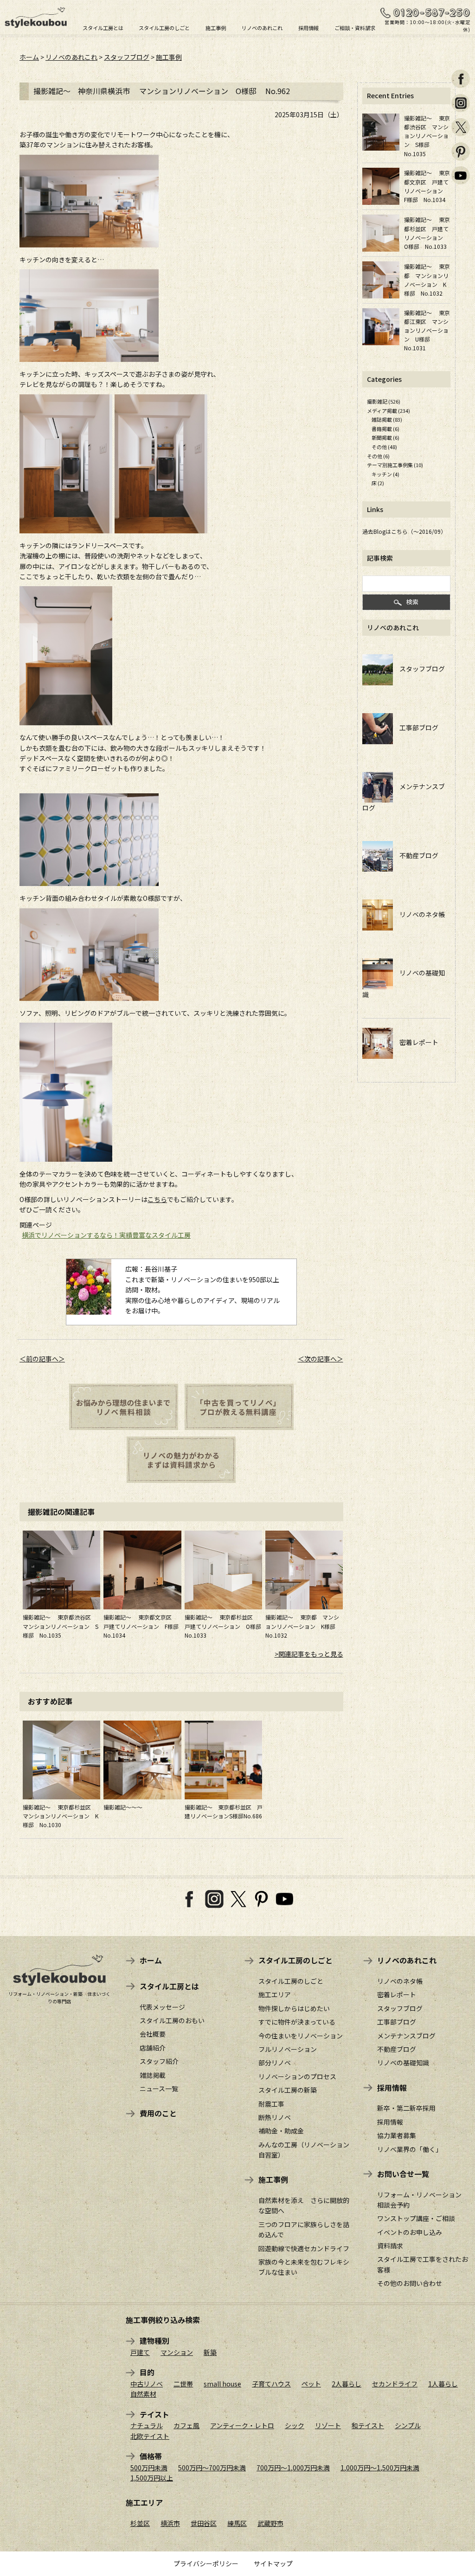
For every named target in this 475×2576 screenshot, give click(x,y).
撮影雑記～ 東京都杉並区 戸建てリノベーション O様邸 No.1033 (226, 1626)
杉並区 (140, 2523)
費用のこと (158, 2113)
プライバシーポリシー (206, 2563)
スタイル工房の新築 (288, 2090)
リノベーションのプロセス (297, 2076)
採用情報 (308, 27)
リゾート (328, 2425)
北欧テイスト (150, 2436)
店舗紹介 (153, 2048)
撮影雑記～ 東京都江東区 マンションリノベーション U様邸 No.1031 (427, 330)
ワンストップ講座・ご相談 (416, 2218)
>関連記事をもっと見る (309, 1654)
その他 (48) (384, 447)
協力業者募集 (397, 2135)
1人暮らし (443, 2384)
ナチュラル (147, 2425)
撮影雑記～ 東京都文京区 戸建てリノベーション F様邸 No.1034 (144, 1626)
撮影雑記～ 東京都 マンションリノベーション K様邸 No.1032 (303, 1626)
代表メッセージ (162, 2007)
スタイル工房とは (103, 27)
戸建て (140, 2352)
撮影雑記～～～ (123, 1807)
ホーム (29, 57)
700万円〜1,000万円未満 (293, 2468)
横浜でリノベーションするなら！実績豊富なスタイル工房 (106, 1235)
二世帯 (183, 2384)
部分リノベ (275, 2063)
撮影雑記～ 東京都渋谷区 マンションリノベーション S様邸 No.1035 (61, 1626)
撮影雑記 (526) (384, 401)
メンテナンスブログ (406, 2036)
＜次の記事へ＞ (321, 1359)
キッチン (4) (385, 474)
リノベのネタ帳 (419, 914)
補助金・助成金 (281, 2131)
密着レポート (416, 1042)
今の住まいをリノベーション (301, 2036)
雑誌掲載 (153, 2075)
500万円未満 (149, 2468)
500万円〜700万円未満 (212, 2468)
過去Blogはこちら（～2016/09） (404, 531)
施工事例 (216, 27)
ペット (311, 2384)
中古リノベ (147, 2384)
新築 (210, 2352)
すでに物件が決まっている (297, 2022)
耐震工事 (271, 2104)
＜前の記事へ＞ (42, 1359)
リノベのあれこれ (262, 27)
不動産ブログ (416, 855)
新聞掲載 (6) (385, 437)
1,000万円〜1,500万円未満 (380, 2468)
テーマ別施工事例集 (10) (395, 465)
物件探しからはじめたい (294, 2008)
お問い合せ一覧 (403, 2174)
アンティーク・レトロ (242, 2425)
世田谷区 (204, 2523)
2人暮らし (347, 2384)
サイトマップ (273, 2563)
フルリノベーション (288, 2049)
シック (295, 2425)
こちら (157, 1199)
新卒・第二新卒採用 (406, 2108)
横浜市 (170, 2523)
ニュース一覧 (159, 2089)
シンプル (408, 2425)
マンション (177, 2352)
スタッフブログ (127, 57)
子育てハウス (271, 2384)
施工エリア (275, 1994)
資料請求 (390, 2246)
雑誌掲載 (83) (387, 419)
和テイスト (368, 2425)
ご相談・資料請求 (355, 27)
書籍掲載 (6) (385, 429)
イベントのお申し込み (410, 2232)
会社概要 (153, 2034)
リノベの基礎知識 (403, 2063)
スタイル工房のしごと (164, 27)
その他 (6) (378, 456)
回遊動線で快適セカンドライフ (304, 2248)
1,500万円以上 (152, 2478)
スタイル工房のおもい (172, 2020)
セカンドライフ (395, 2384)
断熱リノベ (275, 2117)
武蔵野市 (270, 2523)
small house (222, 2384)
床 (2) (378, 483)
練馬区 (237, 2523)
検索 (412, 602)
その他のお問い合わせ (410, 2283)
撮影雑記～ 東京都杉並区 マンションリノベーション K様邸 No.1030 (61, 1816)
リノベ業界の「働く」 (410, 2149)
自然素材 (143, 2394)
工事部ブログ (416, 728)
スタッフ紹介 (159, 2061)
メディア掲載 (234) (388, 411)
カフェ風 (186, 2425)
